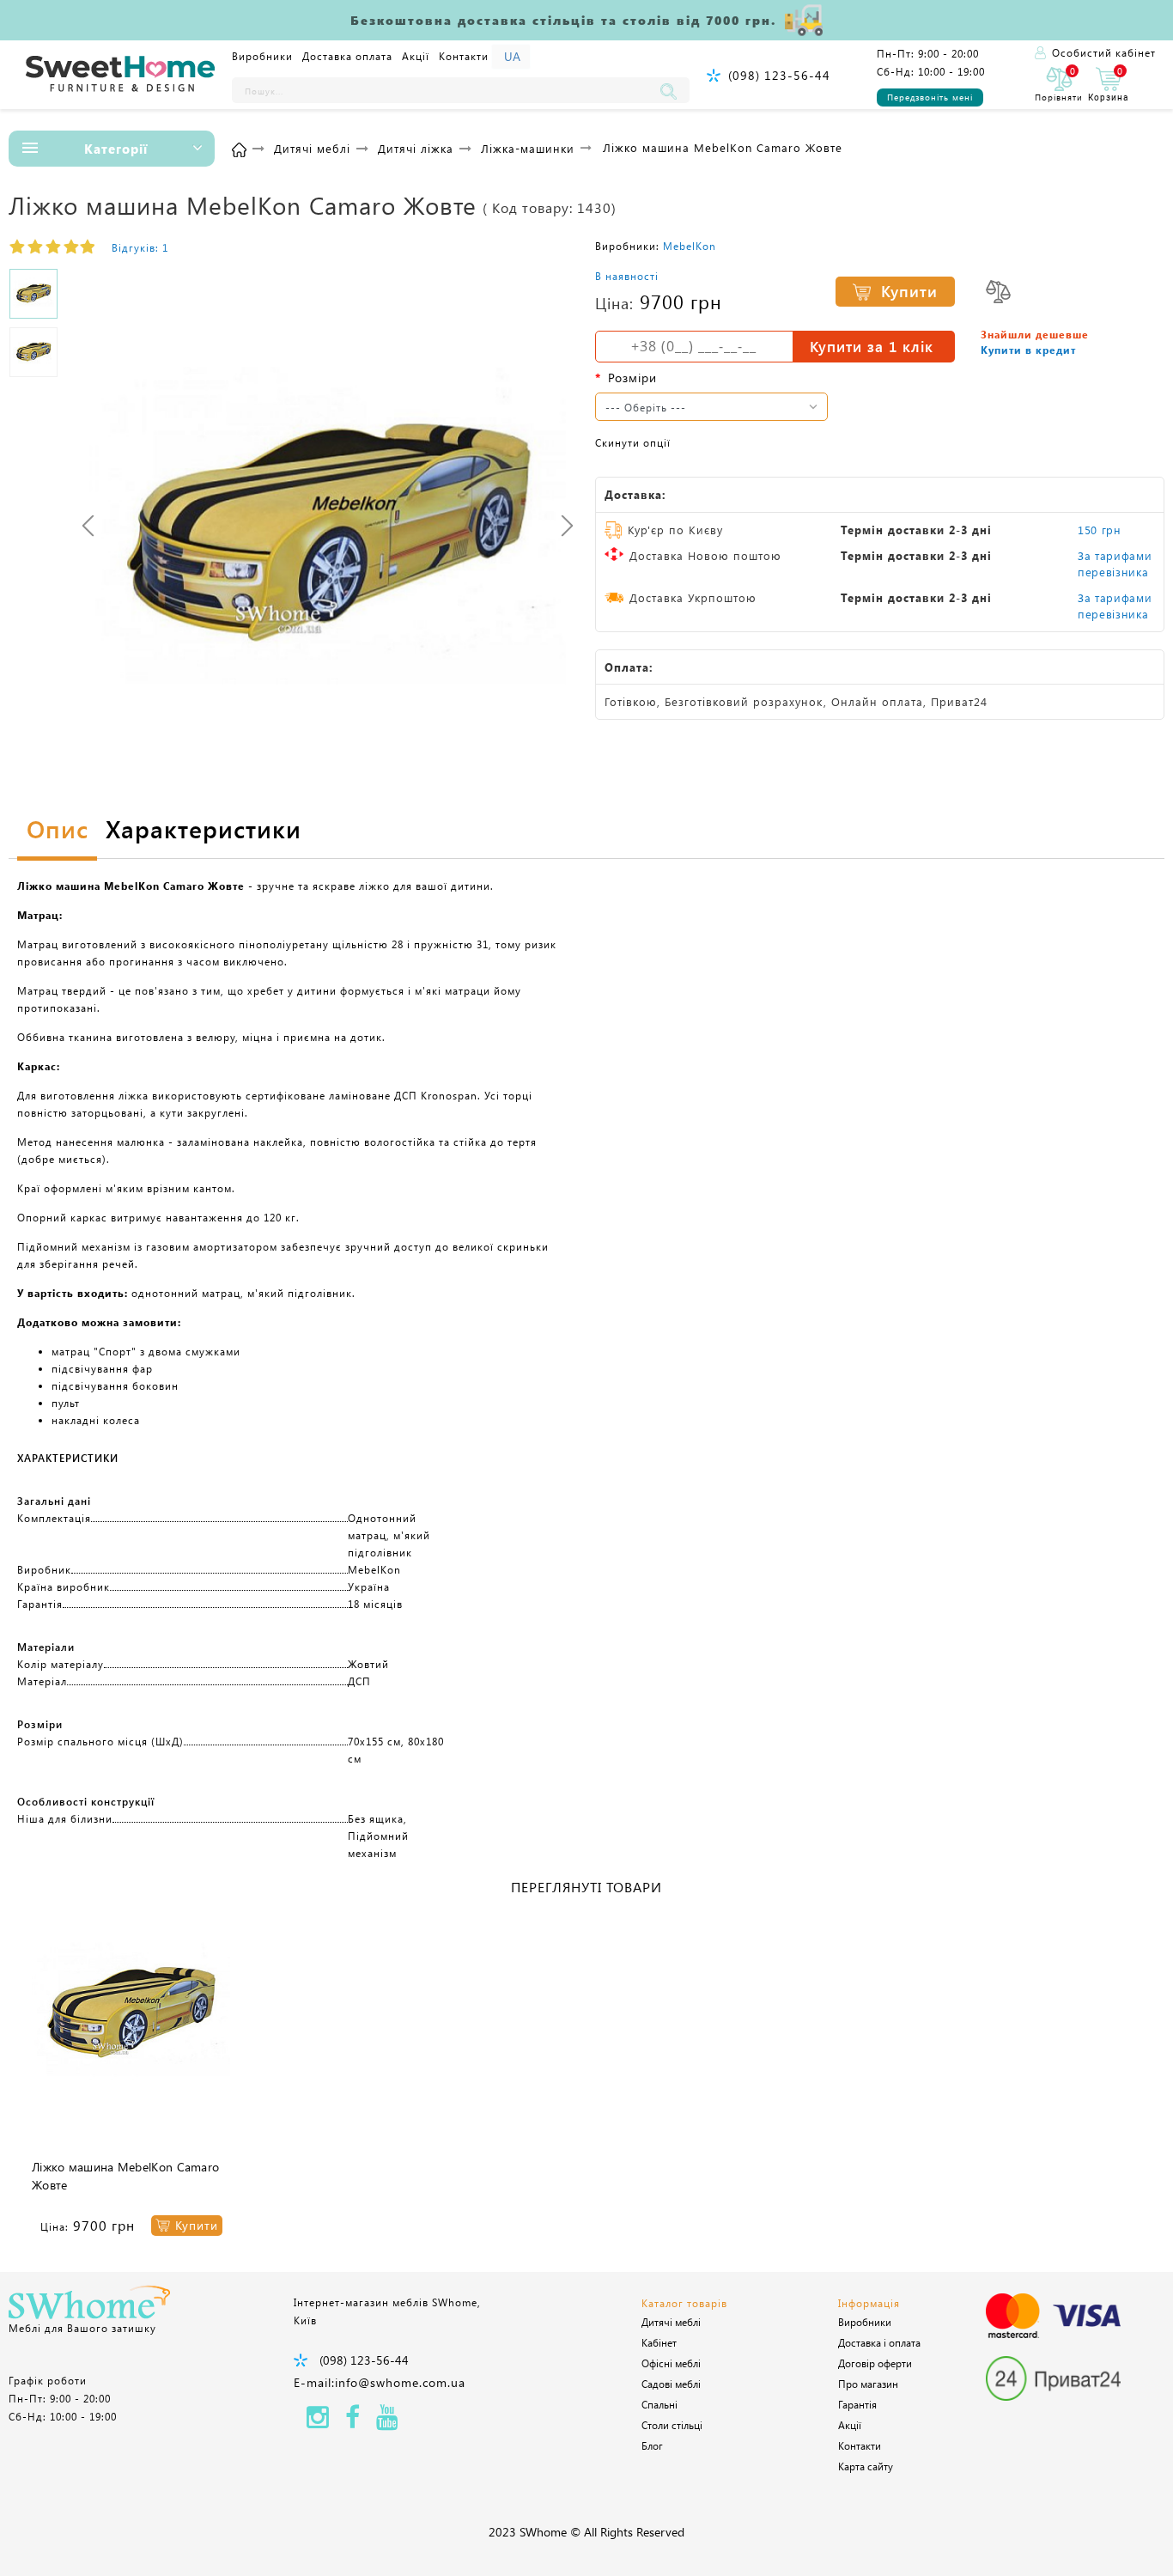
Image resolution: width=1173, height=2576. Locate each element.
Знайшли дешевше (1035, 334)
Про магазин (868, 2384)
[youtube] (387, 2422)
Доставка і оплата (879, 2342)
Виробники (262, 56)
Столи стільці (672, 2425)
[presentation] (88, 525)
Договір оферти (875, 2363)
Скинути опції (633, 442)
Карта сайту (866, 2466)
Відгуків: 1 (140, 247)
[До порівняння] (998, 292)
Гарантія (857, 2404)
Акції (416, 56)
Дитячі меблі (671, 2322)
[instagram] (318, 2422)
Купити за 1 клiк (872, 346)
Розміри (632, 378)
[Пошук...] (672, 90)
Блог (652, 2445)
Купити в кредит (1028, 350)
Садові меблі (671, 2384)
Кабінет (659, 2342)
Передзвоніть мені (930, 97)
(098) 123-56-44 (779, 75)
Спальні (659, 2404)
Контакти (464, 56)
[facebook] (353, 2422)
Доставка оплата (347, 56)
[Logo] (120, 75)
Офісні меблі (671, 2363)
